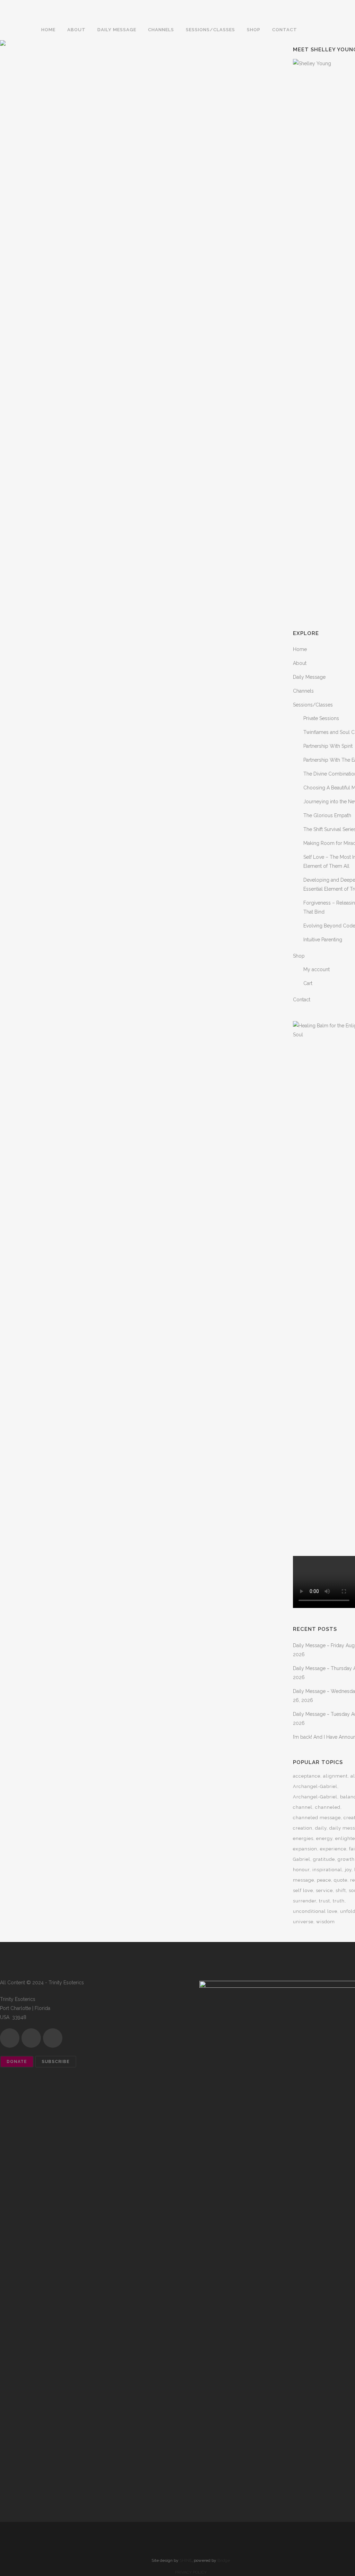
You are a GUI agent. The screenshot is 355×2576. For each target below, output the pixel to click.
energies (303, 1838)
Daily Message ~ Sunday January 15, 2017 (67, 139)
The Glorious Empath (327, 815)
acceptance (307, 1776)
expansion (305, 1849)
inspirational (327, 1870)
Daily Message (309, 677)
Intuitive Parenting (323, 940)
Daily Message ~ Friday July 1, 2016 (201, 139)
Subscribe (56, 2062)
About (300, 663)
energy (324, 1838)
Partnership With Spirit (328, 746)
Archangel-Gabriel (315, 1786)
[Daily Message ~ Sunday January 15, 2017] (67, 88)
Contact (302, 1000)
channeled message (317, 1818)
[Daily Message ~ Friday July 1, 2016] (201, 88)
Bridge (224, 2560)
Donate (17, 2062)
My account (317, 969)
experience (333, 1849)
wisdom (326, 1922)
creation (303, 1828)
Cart (308, 983)
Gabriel (302, 1859)
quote (341, 1880)
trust (324, 1901)
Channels (303, 691)
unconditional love (315, 1911)
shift (341, 1890)
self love (303, 1890)
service (324, 1890)
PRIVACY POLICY (191, 2572)
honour (301, 1870)
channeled (328, 1807)
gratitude (324, 1859)
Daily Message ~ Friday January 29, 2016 (67, 234)
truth (339, 1901)
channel (303, 1807)
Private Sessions (321, 718)
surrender (305, 1901)
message (304, 1880)
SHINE (186, 2560)
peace (324, 1880)
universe (303, 1922)
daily (321, 1828)
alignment (335, 1776)
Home (300, 649)
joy (348, 1870)
